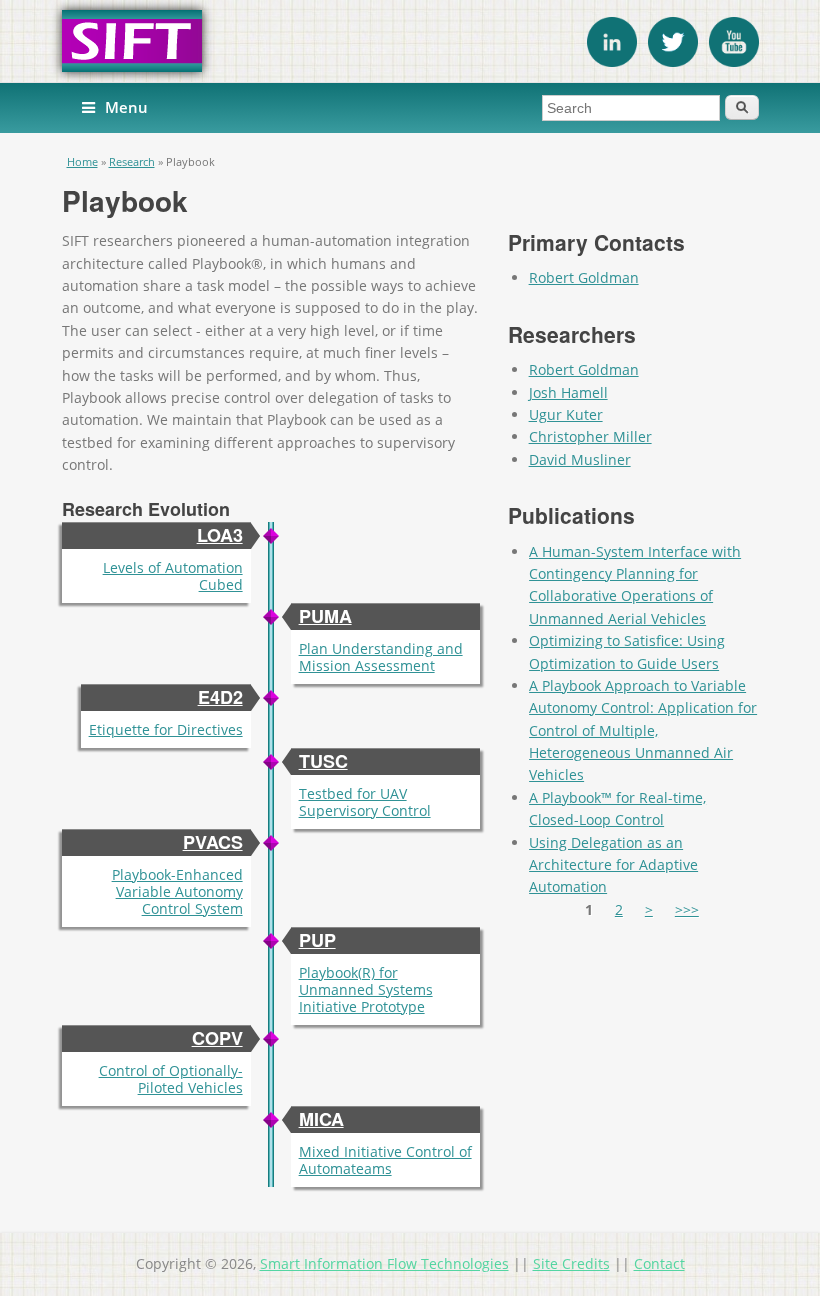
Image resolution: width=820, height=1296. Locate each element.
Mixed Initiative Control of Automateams (385, 1160)
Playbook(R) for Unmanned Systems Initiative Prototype (366, 989)
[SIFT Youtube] (734, 61)
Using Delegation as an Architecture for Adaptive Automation (613, 865)
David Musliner (580, 459)
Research (132, 161)
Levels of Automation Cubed (173, 576)
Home (82, 161)
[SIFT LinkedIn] (612, 61)
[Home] (410, 41)
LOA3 (220, 535)
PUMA (325, 616)
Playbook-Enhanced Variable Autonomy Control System (177, 891)
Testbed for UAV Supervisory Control (365, 802)
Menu (126, 107)
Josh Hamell (568, 392)
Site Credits (571, 1263)
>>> (687, 909)
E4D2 (220, 697)
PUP (317, 940)
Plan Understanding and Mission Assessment (381, 657)
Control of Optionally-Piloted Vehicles (171, 1079)
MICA (321, 1119)
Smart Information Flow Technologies (384, 1263)
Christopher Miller (590, 436)
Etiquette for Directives (166, 729)
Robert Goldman (584, 277)
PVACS (213, 842)
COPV (217, 1038)
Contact (659, 1263)
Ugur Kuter (566, 414)
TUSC (323, 761)
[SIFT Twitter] (673, 61)
